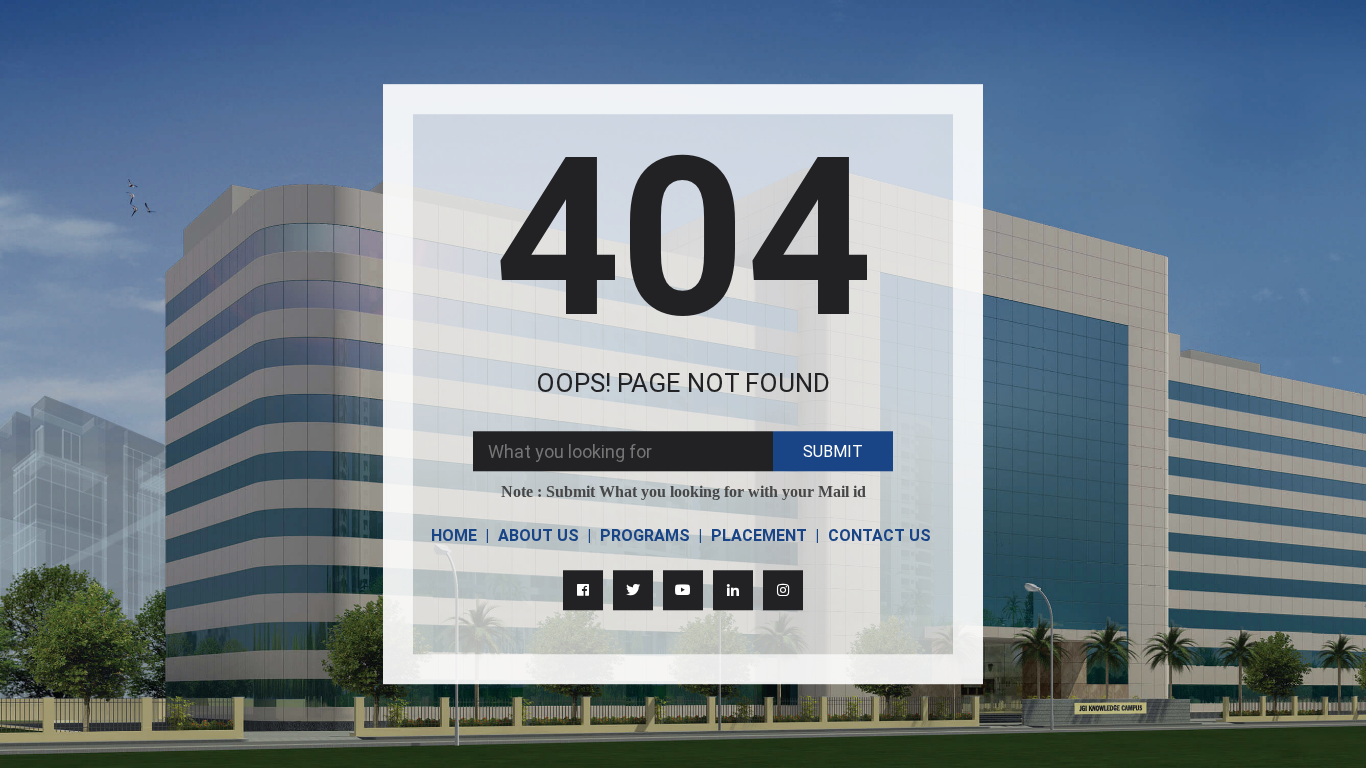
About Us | (544, 535)
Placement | (765, 535)
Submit (833, 451)
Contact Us (879, 535)
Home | (460, 535)
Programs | (651, 535)
